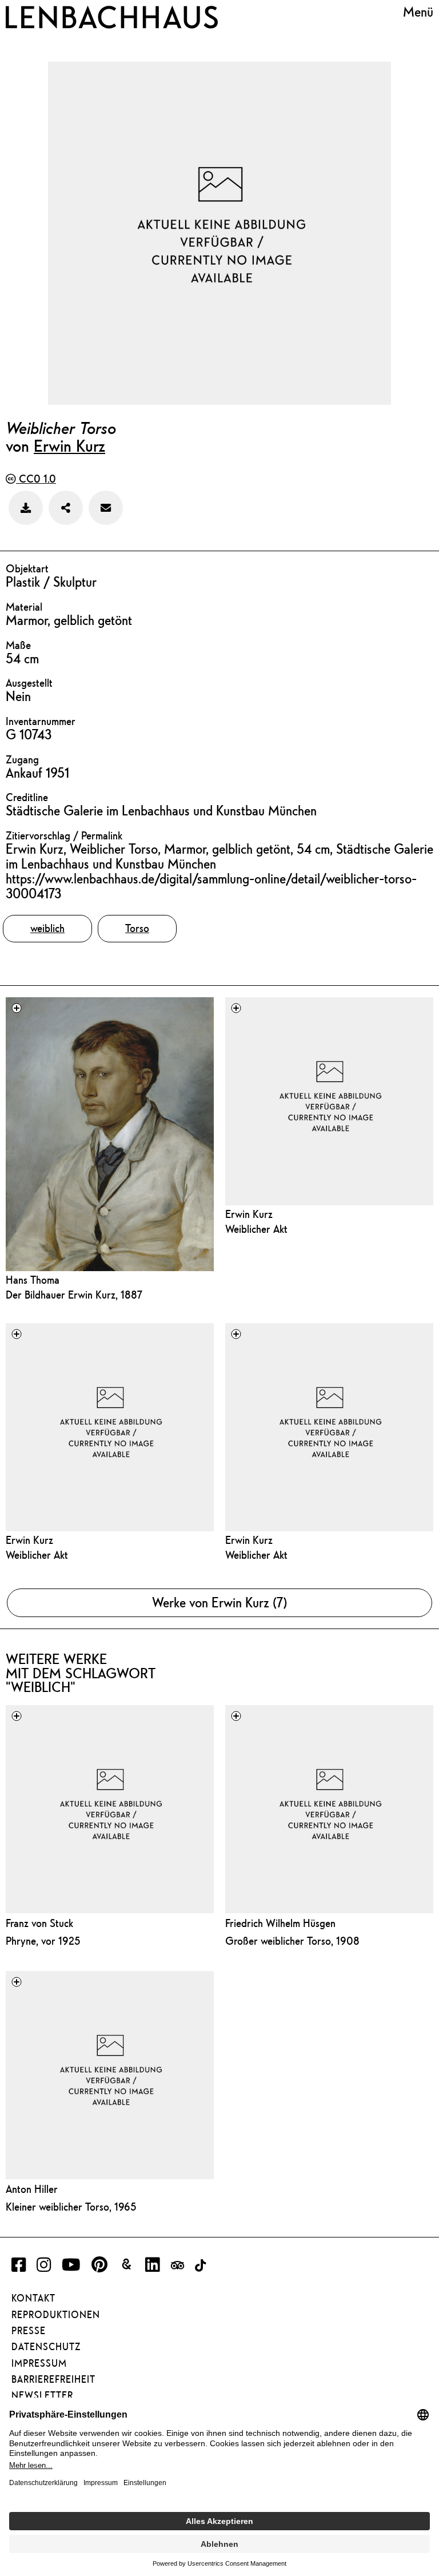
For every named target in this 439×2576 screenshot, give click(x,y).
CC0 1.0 (36, 479)
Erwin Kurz (69, 445)
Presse (29, 2331)
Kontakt (33, 2298)
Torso (137, 928)
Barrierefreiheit (53, 2379)
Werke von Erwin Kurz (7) (219, 1602)
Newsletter (42, 2395)
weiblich (47, 928)
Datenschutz (46, 2347)
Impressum (39, 2363)
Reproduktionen (56, 2315)
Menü (418, 12)
